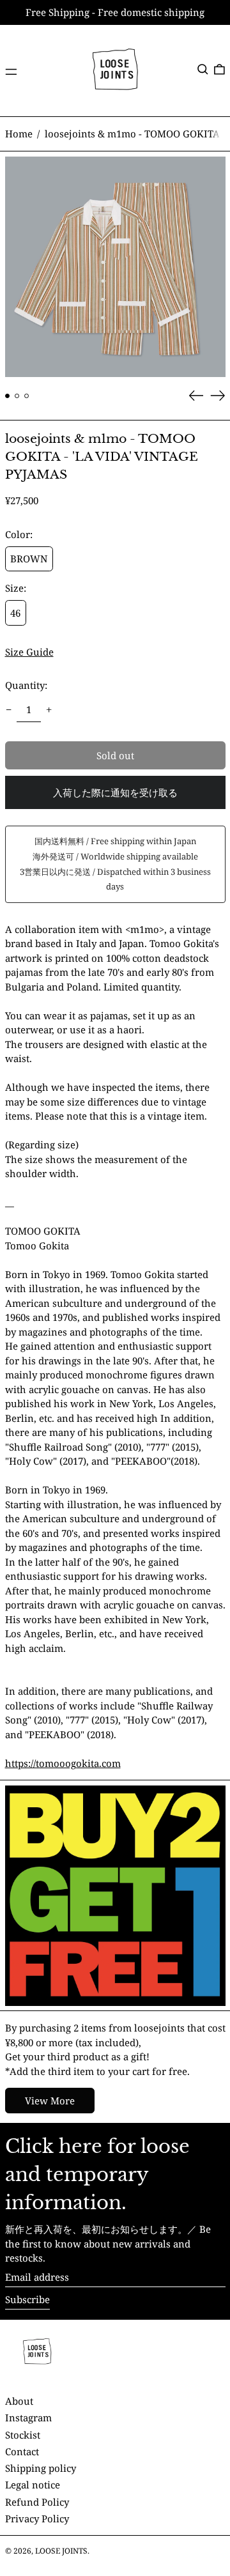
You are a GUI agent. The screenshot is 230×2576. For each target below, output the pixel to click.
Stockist (23, 2435)
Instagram (28, 2418)
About (19, 2401)
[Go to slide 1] (8, 396)
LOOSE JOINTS (61, 2551)
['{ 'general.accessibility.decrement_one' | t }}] (8, 709)
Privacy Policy (37, 2518)
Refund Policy (37, 2502)
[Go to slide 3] (27, 396)
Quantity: (26, 685)
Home (19, 134)
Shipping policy (41, 2468)
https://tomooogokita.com (63, 1763)
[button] (203, 70)
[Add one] (49, 709)
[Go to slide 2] (17, 396)
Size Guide (29, 652)
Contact (22, 2451)
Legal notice (33, 2485)
